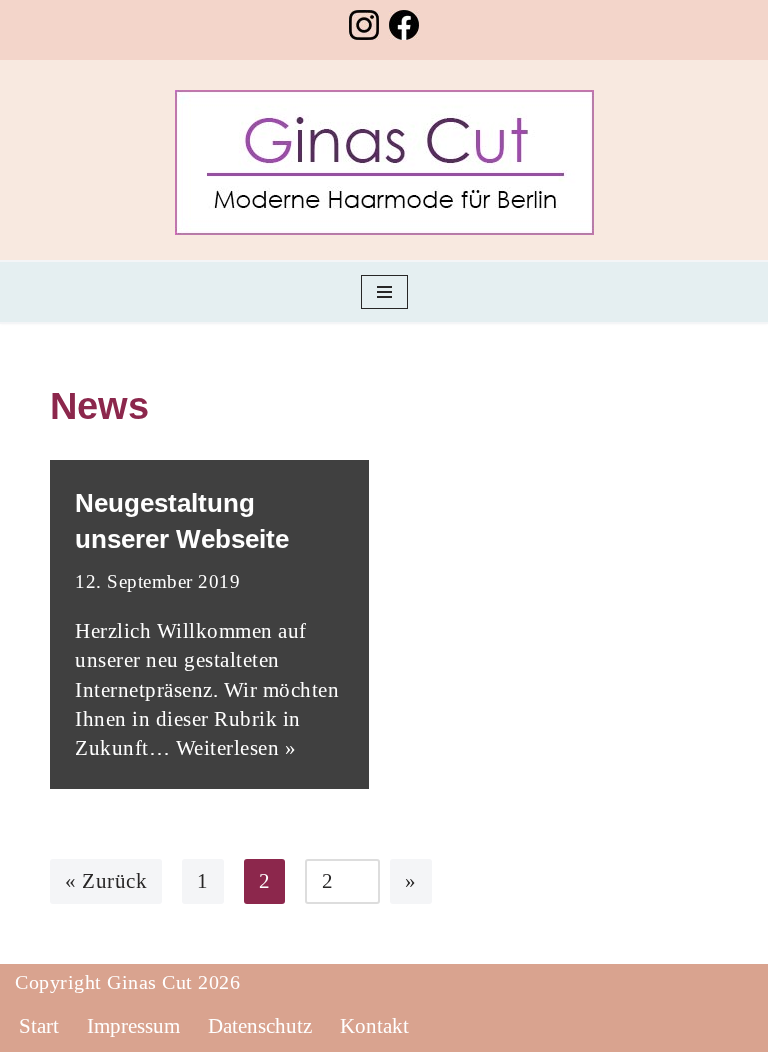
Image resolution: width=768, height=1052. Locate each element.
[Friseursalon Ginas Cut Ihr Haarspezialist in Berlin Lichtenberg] (384, 162)
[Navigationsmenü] (384, 292)
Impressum (133, 1026)
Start (39, 1026)
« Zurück (106, 881)
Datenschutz (260, 1026)
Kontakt (374, 1026)
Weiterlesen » (236, 748)
